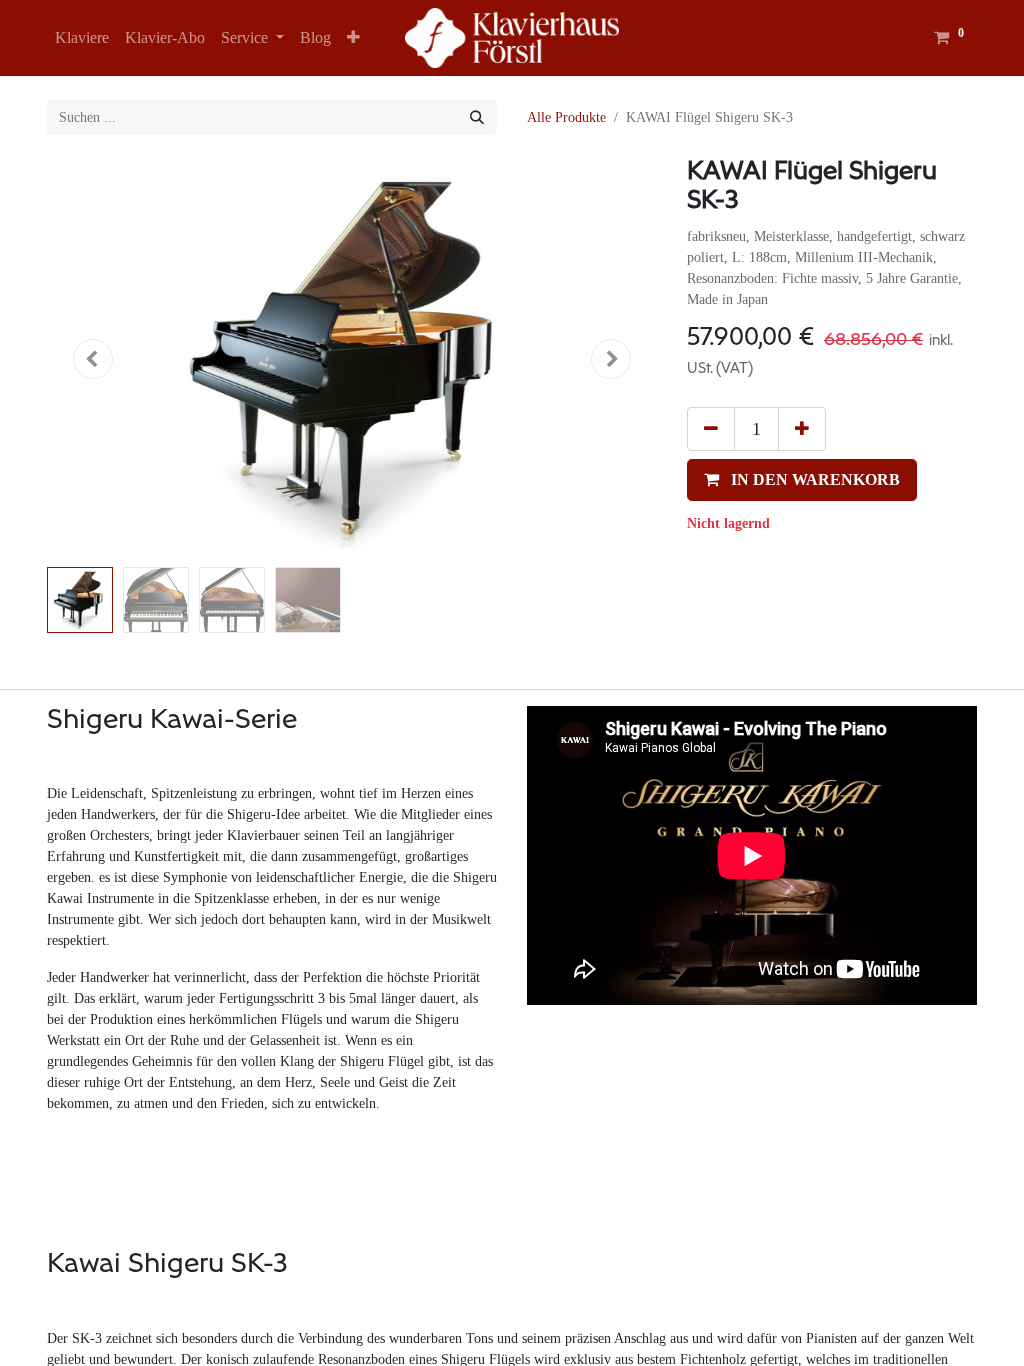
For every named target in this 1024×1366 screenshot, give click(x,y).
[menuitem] (82, 38)
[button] (353, 38)
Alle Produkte (566, 117)
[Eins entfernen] (711, 429)
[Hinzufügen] (802, 429)
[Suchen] (477, 117)
